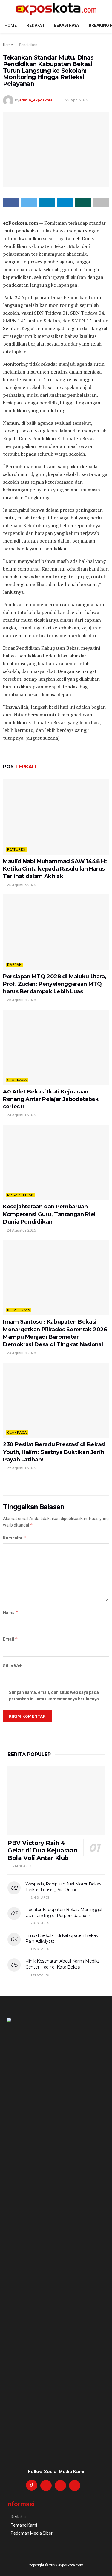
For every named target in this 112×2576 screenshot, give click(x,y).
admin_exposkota (36, 100)
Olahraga (17, 1080)
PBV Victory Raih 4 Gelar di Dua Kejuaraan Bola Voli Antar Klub (42, 1850)
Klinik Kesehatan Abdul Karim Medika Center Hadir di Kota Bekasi (63, 1964)
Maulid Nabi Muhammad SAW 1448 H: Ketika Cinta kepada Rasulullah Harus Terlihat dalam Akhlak (55, 869)
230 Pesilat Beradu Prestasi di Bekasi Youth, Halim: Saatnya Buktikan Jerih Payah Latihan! (54, 1452)
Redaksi (35, 25)
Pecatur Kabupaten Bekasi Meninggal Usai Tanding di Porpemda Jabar (64, 1913)
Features (16, 850)
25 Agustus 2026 (21, 885)
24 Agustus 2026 (21, 1115)
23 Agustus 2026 (21, 1353)
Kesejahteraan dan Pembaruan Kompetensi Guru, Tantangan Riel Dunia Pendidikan (49, 1214)
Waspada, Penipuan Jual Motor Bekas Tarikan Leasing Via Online (63, 1887)
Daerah (14, 965)
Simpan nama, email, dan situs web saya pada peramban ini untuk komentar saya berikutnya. (55, 1696)
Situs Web (13, 1666)
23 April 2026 (77, 100)
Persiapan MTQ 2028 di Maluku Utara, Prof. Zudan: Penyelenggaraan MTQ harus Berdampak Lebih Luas (55, 984)
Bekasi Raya (66, 25)
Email (10, 1639)
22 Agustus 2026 (21, 1468)
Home (11, 25)
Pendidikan (28, 45)
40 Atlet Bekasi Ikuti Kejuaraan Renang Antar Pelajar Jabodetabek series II (51, 1099)
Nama (11, 1612)
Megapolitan (20, 1195)
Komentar (15, 1538)
